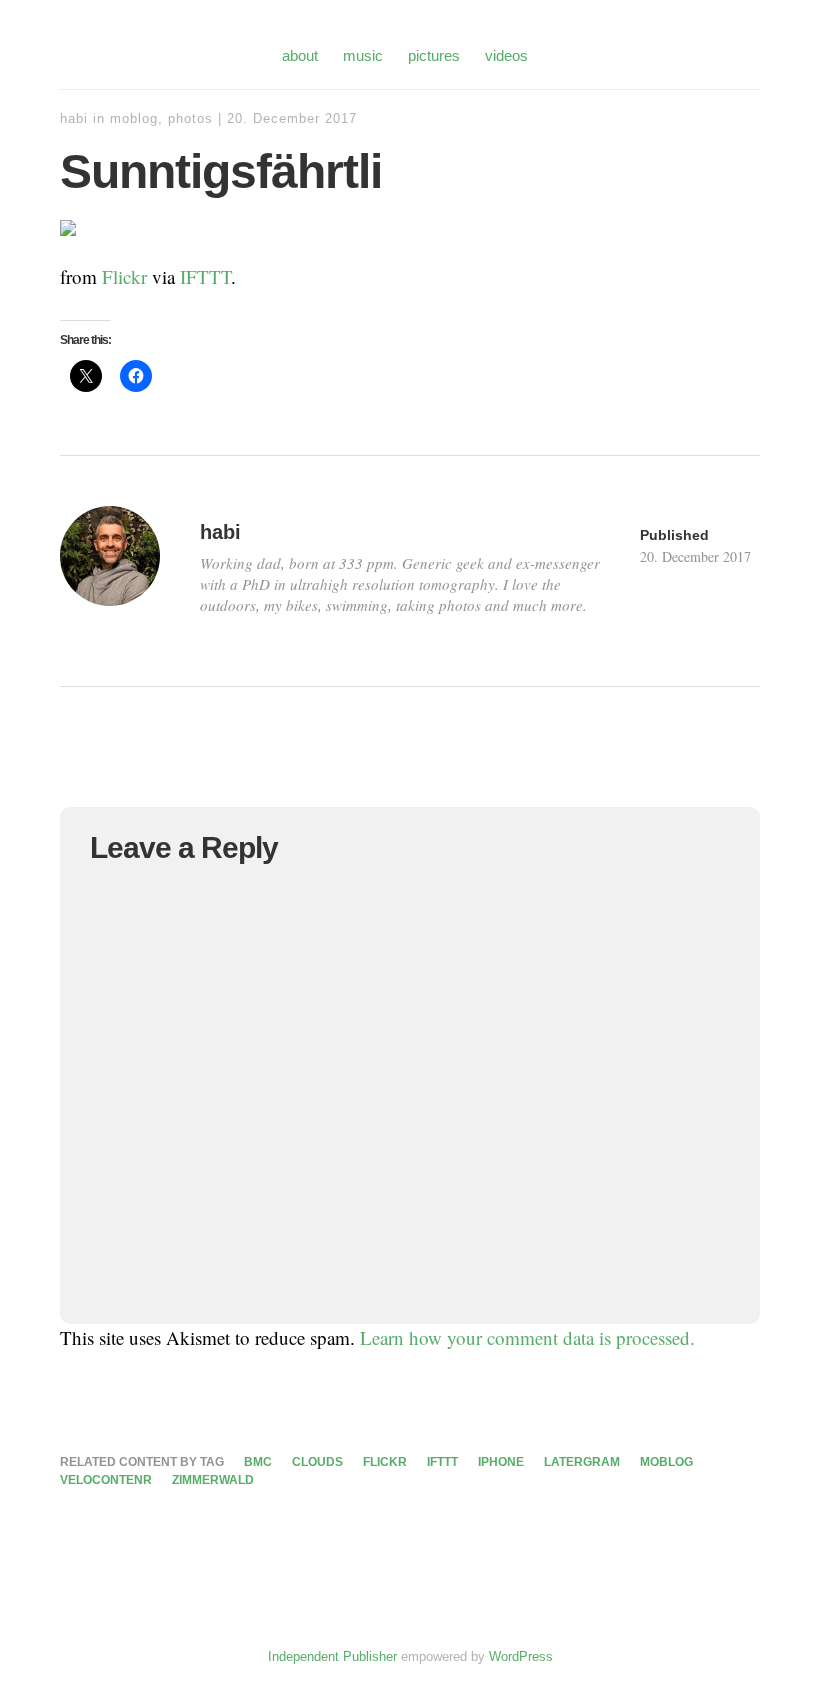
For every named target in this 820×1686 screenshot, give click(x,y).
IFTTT (205, 276)
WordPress (521, 1656)
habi (74, 118)
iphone (501, 1462)
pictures (434, 55)
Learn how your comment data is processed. (527, 1337)
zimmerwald (213, 1480)
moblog (134, 118)
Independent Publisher (332, 1656)
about (300, 55)
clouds (317, 1462)
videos (506, 55)
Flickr (124, 276)
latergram (582, 1462)
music (363, 55)
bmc (258, 1462)
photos (190, 118)
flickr (385, 1462)
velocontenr (106, 1480)
